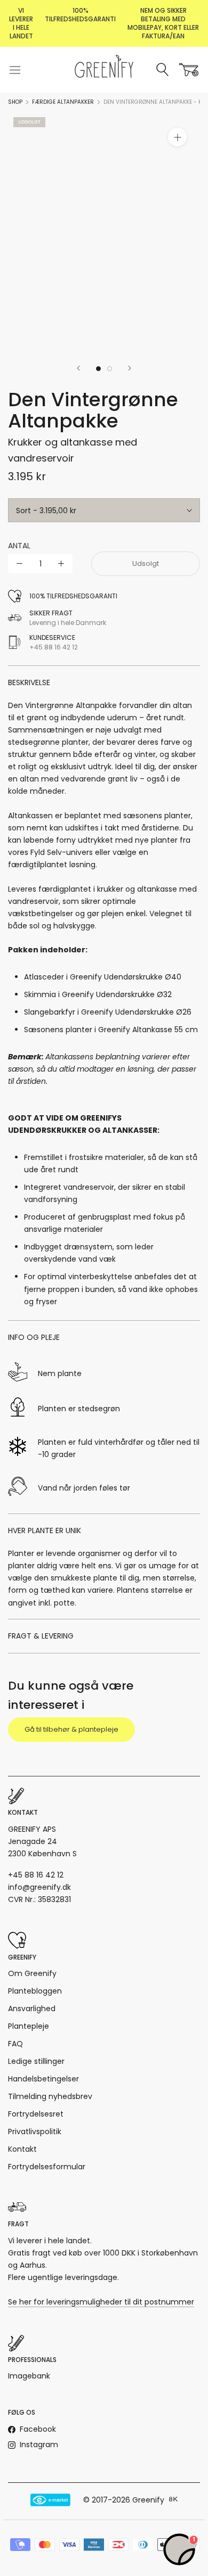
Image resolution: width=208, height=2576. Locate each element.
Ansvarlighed (32, 2009)
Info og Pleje (34, 1337)
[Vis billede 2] (110, 369)
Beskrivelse (29, 682)
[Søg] (163, 70)
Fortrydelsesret (36, 2114)
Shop (15, 102)
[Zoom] (177, 137)
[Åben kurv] (189, 70)
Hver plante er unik (45, 1530)
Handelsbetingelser (43, 2079)
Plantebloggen (35, 1991)
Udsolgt (146, 563)
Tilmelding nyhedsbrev (50, 2096)
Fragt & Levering (41, 1636)
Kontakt (22, 2149)
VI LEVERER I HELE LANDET (21, 23)
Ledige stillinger (36, 2061)
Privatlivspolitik (35, 2131)
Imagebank (29, 2376)
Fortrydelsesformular (47, 2167)
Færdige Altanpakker (63, 102)
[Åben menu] (15, 70)
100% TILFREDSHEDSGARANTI (80, 15)
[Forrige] (78, 368)
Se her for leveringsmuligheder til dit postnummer (101, 2302)
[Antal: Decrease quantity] (19, 563)
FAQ (15, 2044)
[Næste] (130, 368)
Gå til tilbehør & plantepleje (71, 1729)
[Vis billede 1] (98, 369)
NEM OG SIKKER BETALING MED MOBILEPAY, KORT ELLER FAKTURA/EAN (163, 23)
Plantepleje (29, 2026)
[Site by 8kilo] (173, 2500)
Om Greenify (32, 1973)
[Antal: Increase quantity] (61, 563)
